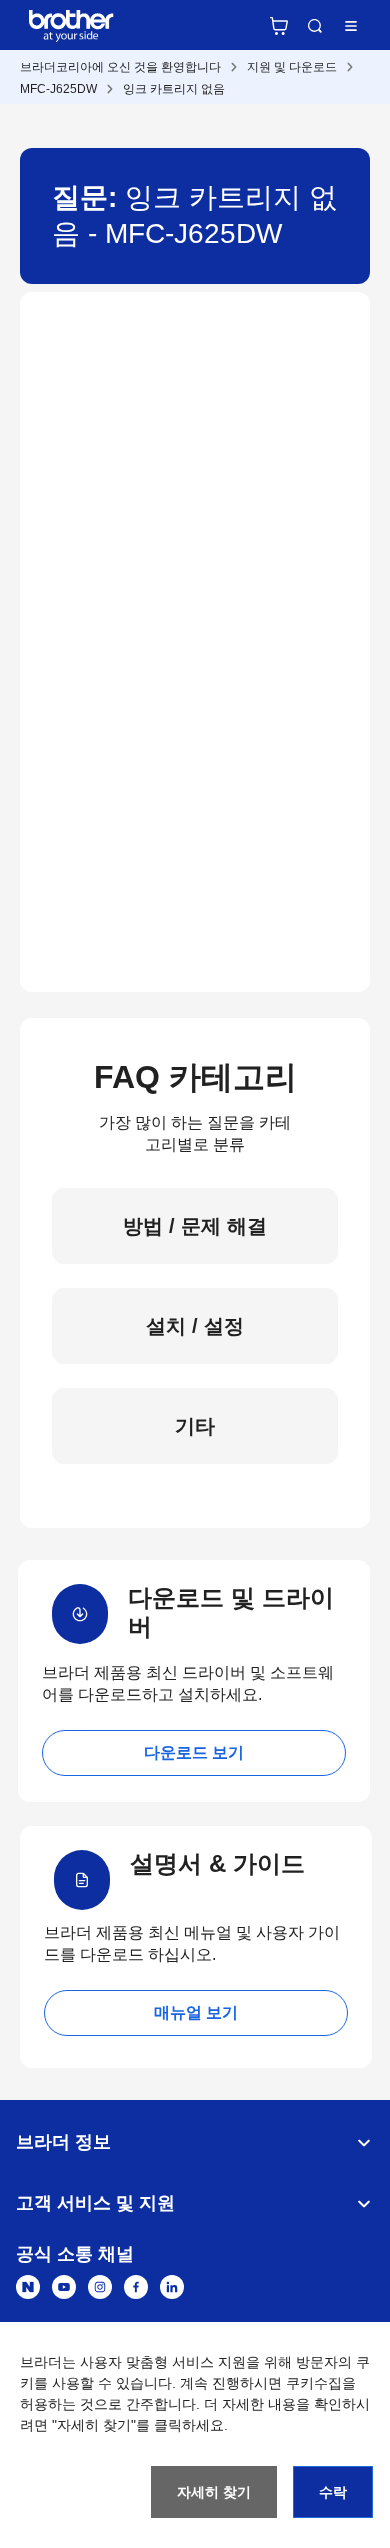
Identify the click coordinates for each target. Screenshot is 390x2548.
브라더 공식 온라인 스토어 (279, 26)
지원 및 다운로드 (292, 67)
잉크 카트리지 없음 (174, 89)
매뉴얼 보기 (196, 2012)
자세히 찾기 (214, 2492)
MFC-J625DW (58, 89)
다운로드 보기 (194, 1752)
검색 (315, 26)
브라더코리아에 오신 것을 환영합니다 (120, 67)
